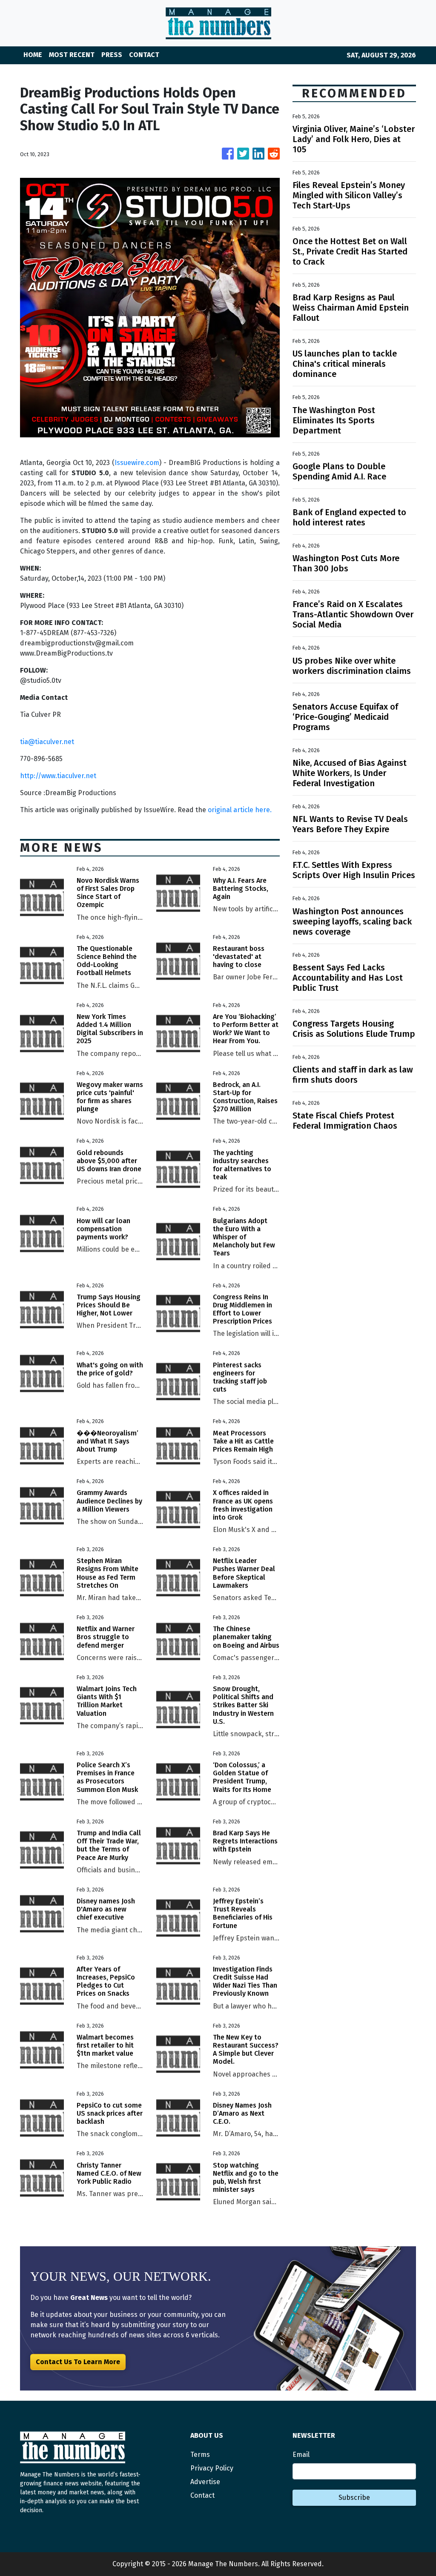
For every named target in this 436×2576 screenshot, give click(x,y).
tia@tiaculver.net (47, 742)
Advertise (205, 2482)
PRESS (112, 55)
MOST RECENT (72, 55)
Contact (202, 2495)
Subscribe (354, 2498)
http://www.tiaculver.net (58, 776)
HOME (33, 55)
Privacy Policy (212, 2468)
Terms (200, 2455)
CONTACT (144, 55)
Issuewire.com (137, 463)
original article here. (240, 810)
